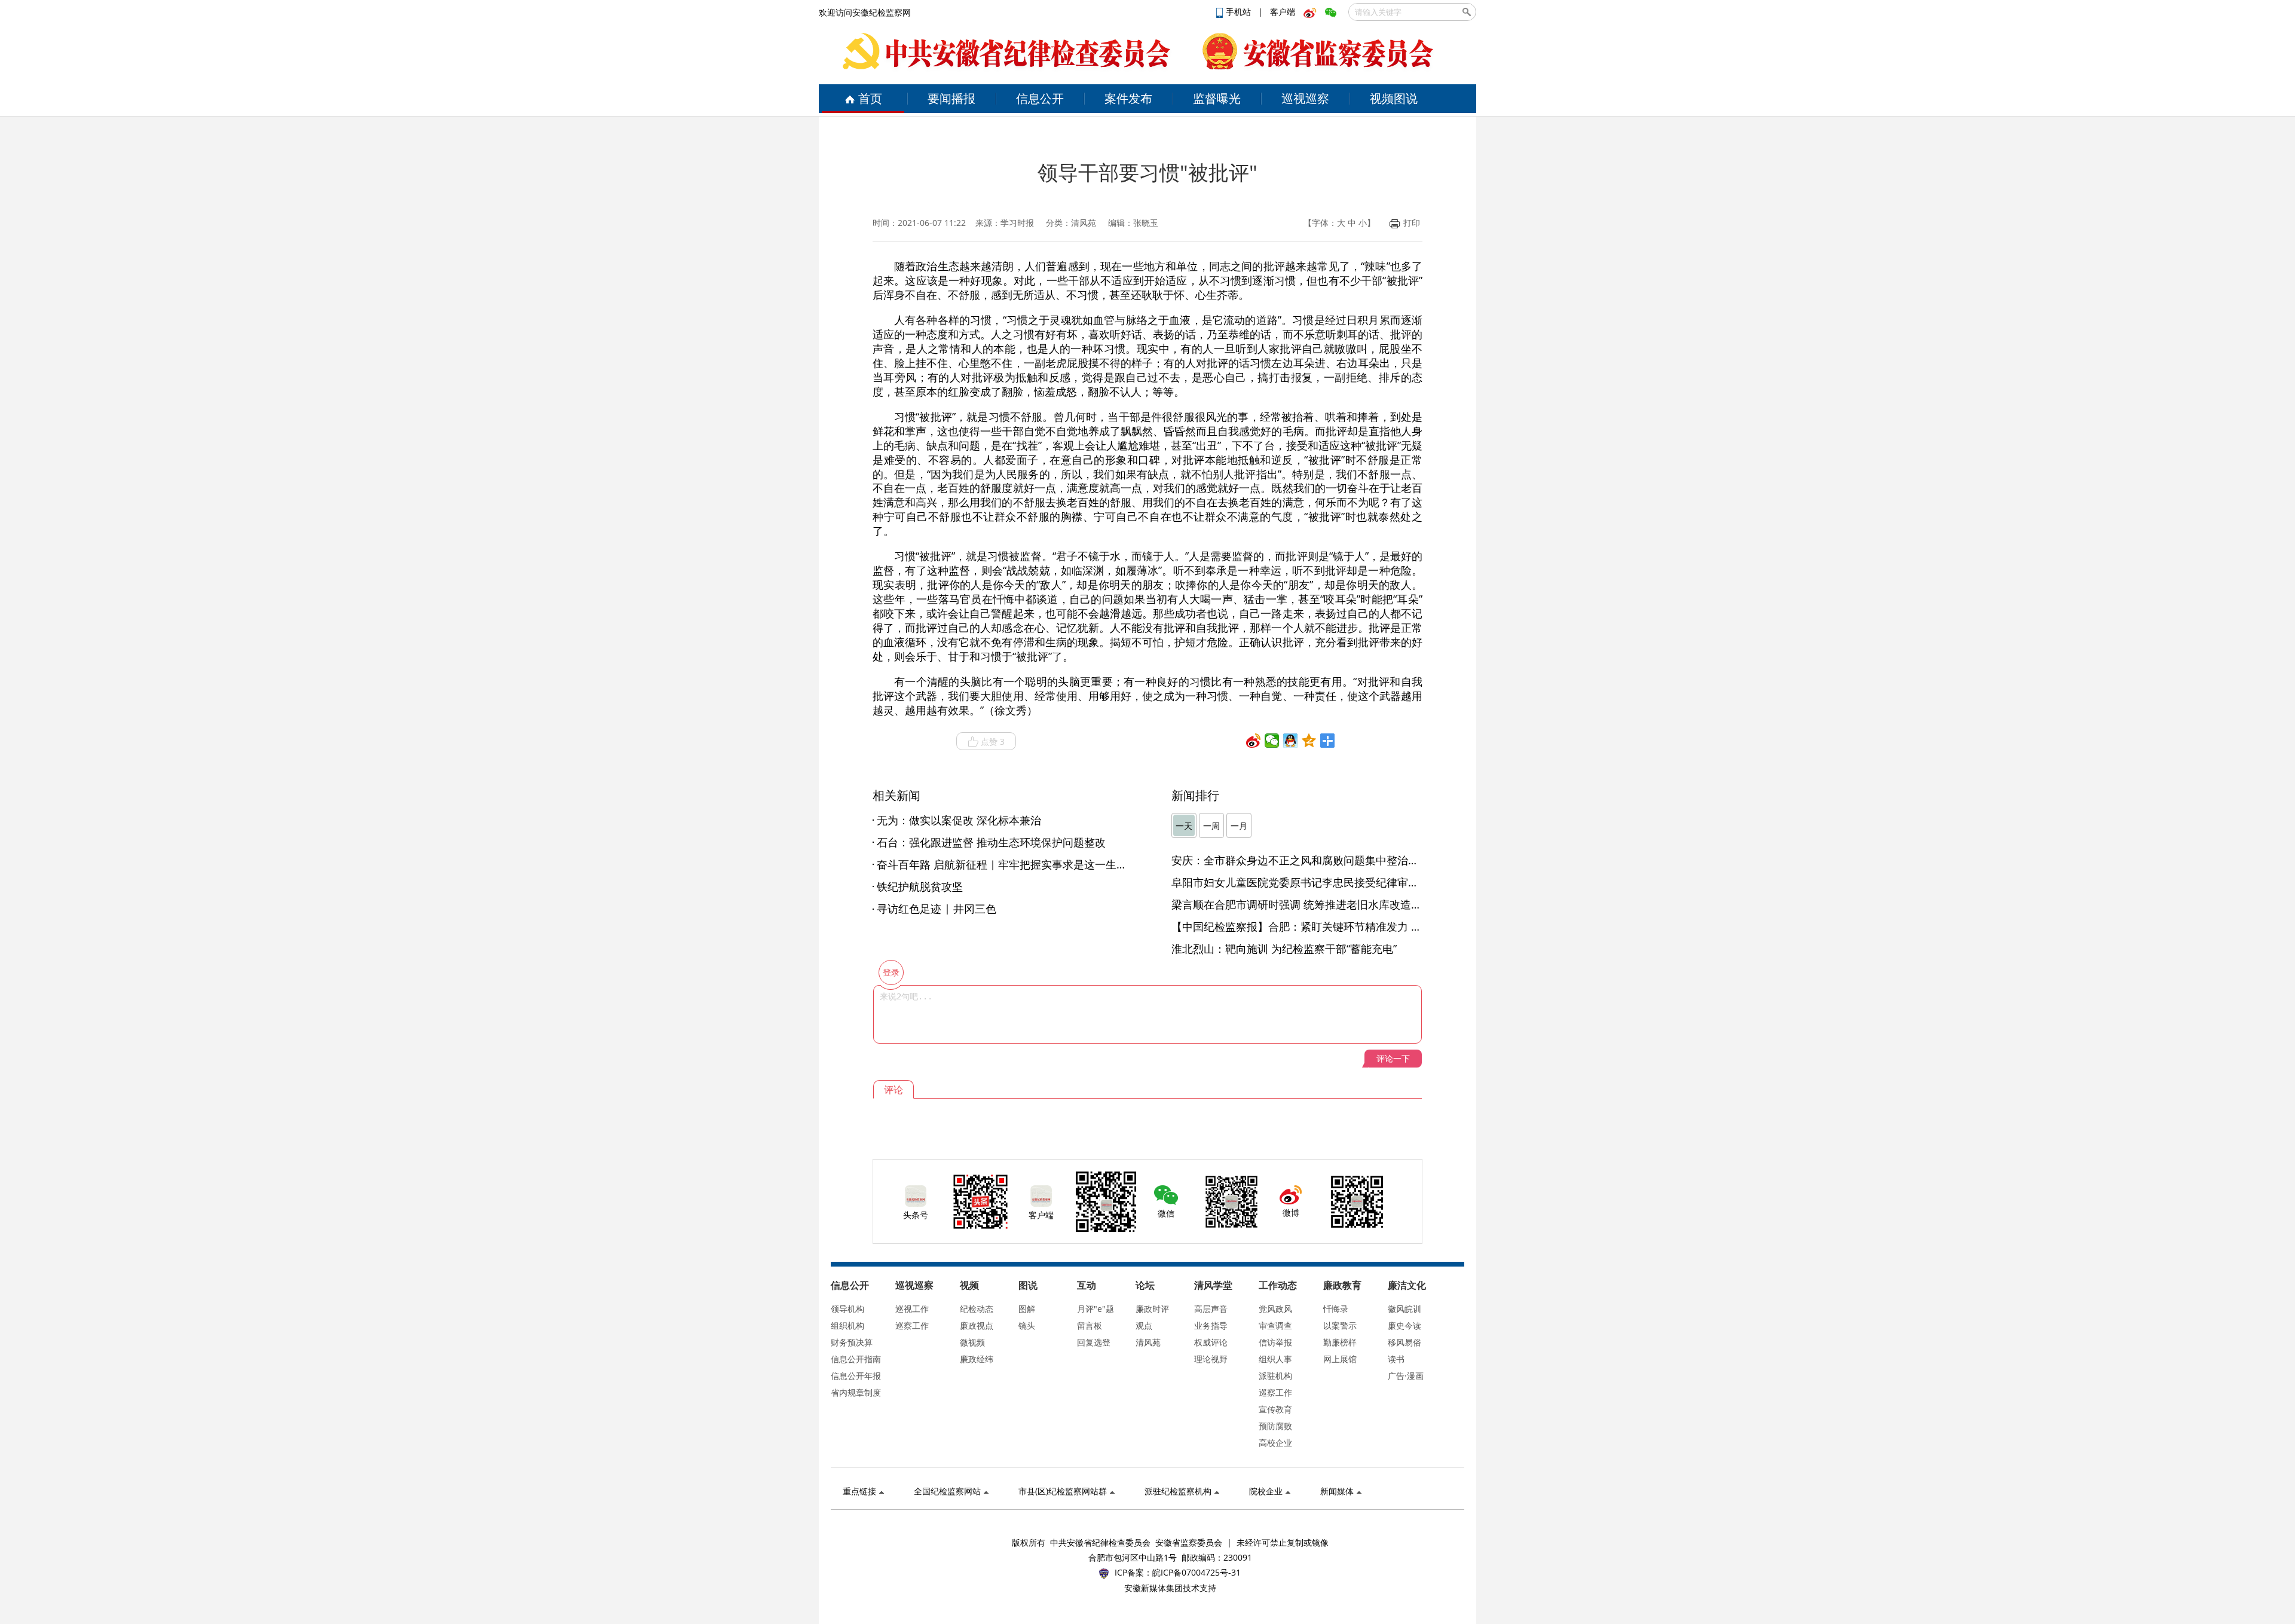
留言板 (1090, 1325)
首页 (870, 98)
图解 (1027, 1309)
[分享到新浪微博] (1254, 741)
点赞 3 (993, 741)
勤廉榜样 (1340, 1342)
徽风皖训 (1404, 1309)
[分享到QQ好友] (1291, 741)
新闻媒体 (1337, 1491)
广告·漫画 (1406, 1376)
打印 (1412, 223)
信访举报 (1275, 1342)
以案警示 (1340, 1325)
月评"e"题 (1096, 1309)
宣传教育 (1275, 1409)
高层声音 (1211, 1309)
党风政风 (1275, 1309)
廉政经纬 (977, 1359)
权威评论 (1211, 1342)
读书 (1396, 1359)
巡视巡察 (1305, 98)
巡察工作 (912, 1325)
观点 (1144, 1325)
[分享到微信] (1272, 741)
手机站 (1240, 12)
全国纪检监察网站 (947, 1491)
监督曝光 (1217, 98)
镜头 (1027, 1325)
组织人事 (1275, 1359)
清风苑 (1148, 1342)
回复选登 (1094, 1342)
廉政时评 (1152, 1309)
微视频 (972, 1342)
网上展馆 (1340, 1359)
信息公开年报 (856, 1376)
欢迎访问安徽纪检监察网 (865, 12)
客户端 (1283, 12)
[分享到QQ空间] (1309, 741)
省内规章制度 (856, 1392)
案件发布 (1128, 98)
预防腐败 (1275, 1426)
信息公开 (1040, 98)
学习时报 (1017, 223)
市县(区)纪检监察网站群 (1063, 1491)
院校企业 (1266, 1491)
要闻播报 (951, 98)
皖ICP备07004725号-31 (1197, 1572)
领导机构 (847, 1309)
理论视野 (1211, 1359)
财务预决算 (852, 1342)
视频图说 (1394, 98)
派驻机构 (1275, 1376)
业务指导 (1211, 1325)
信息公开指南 (856, 1359)
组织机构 (847, 1325)
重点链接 (859, 1491)
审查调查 (1275, 1325)
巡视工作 (912, 1309)
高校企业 (1275, 1443)
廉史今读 (1404, 1325)
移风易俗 (1404, 1342)
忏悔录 (1336, 1309)
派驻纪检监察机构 (1178, 1491)
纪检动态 (977, 1309)
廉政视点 (977, 1325)
